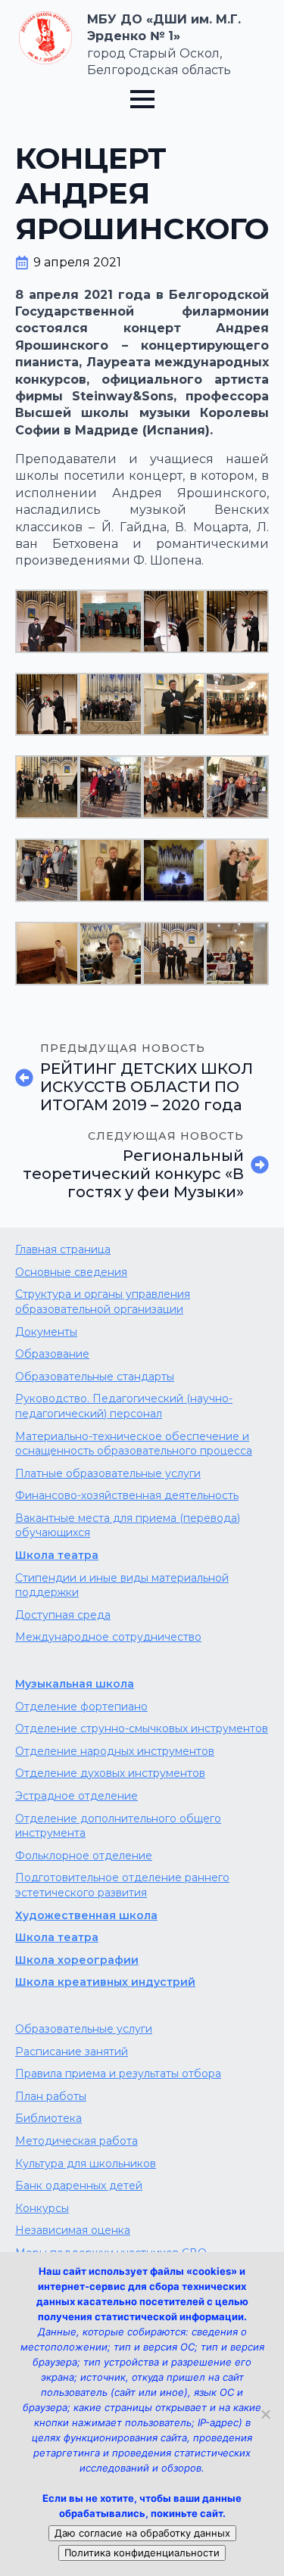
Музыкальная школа (75, 1684)
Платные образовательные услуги (108, 1473)
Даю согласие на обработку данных (142, 2533)
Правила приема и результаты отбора (118, 2074)
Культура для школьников (86, 2164)
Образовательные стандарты (95, 1377)
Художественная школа (86, 1915)
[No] (265, 2414)
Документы (46, 1332)
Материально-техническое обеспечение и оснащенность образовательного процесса (134, 1444)
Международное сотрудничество (108, 1637)
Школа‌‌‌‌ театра (57, 1937)
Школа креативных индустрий (105, 1982)
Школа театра (57, 1555)
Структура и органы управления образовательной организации (103, 1302)
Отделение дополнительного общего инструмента (118, 1826)
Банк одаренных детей (79, 2186)
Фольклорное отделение (84, 1856)
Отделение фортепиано (81, 1706)
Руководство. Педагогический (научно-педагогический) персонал (124, 1406)
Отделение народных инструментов (115, 1751)
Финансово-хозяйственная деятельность (127, 1495)
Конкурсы (42, 2208)
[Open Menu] (142, 99)
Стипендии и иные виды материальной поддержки (122, 1585)
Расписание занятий (72, 2052)
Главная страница (63, 1249)
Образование (52, 1354)
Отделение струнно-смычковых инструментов (142, 1728)
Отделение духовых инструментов (110, 1773)
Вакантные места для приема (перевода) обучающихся (128, 1526)
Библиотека (48, 2118)
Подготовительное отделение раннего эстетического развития (122, 1885)
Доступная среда (63, 1615)
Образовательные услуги (84, 2029)
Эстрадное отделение (76, 1796)
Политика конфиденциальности (142, 2553)
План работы (51, 2096)
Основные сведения (71, 1272)
